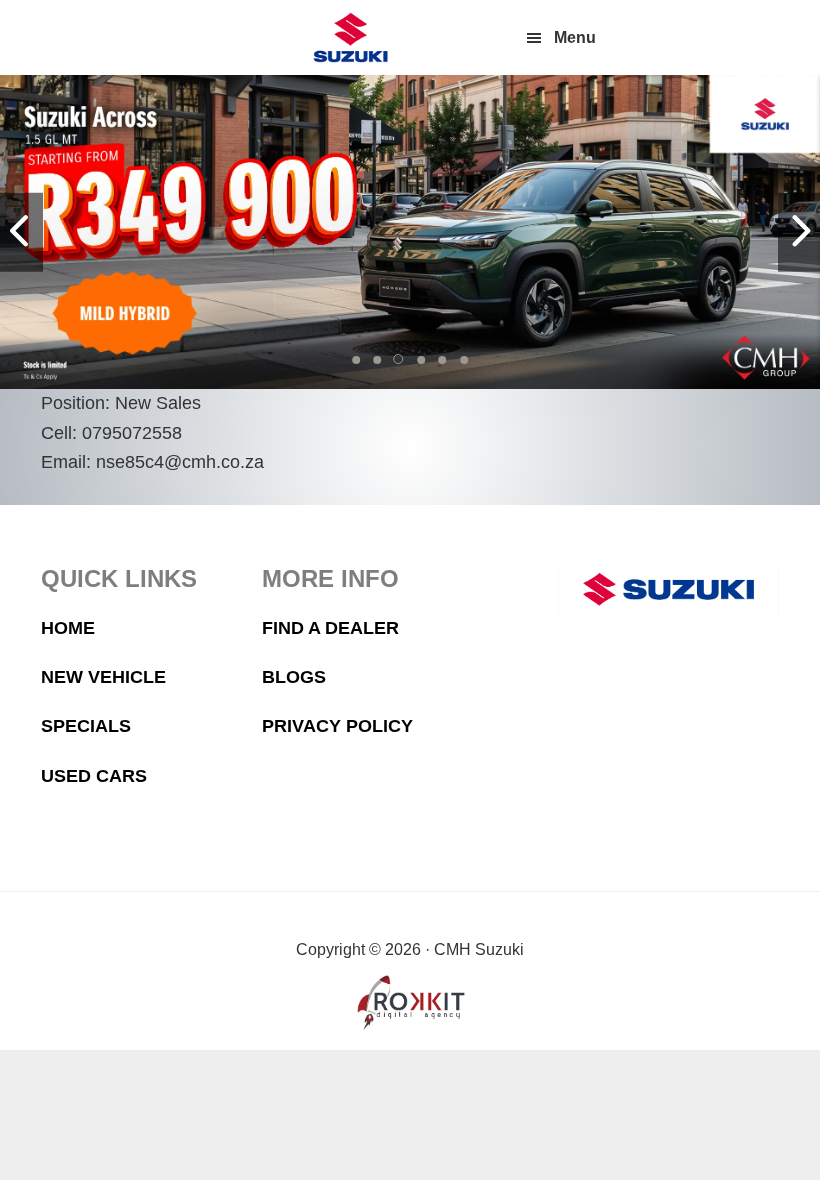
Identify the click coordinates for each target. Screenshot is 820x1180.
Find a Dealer (330, 628)
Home (68, 628)
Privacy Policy (337, 726)
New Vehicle (103, 677)
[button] (356, 360)
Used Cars (94, 776)
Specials (86, 726)
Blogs (294, 677)
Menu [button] (575, 37)
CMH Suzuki (350, 37)
